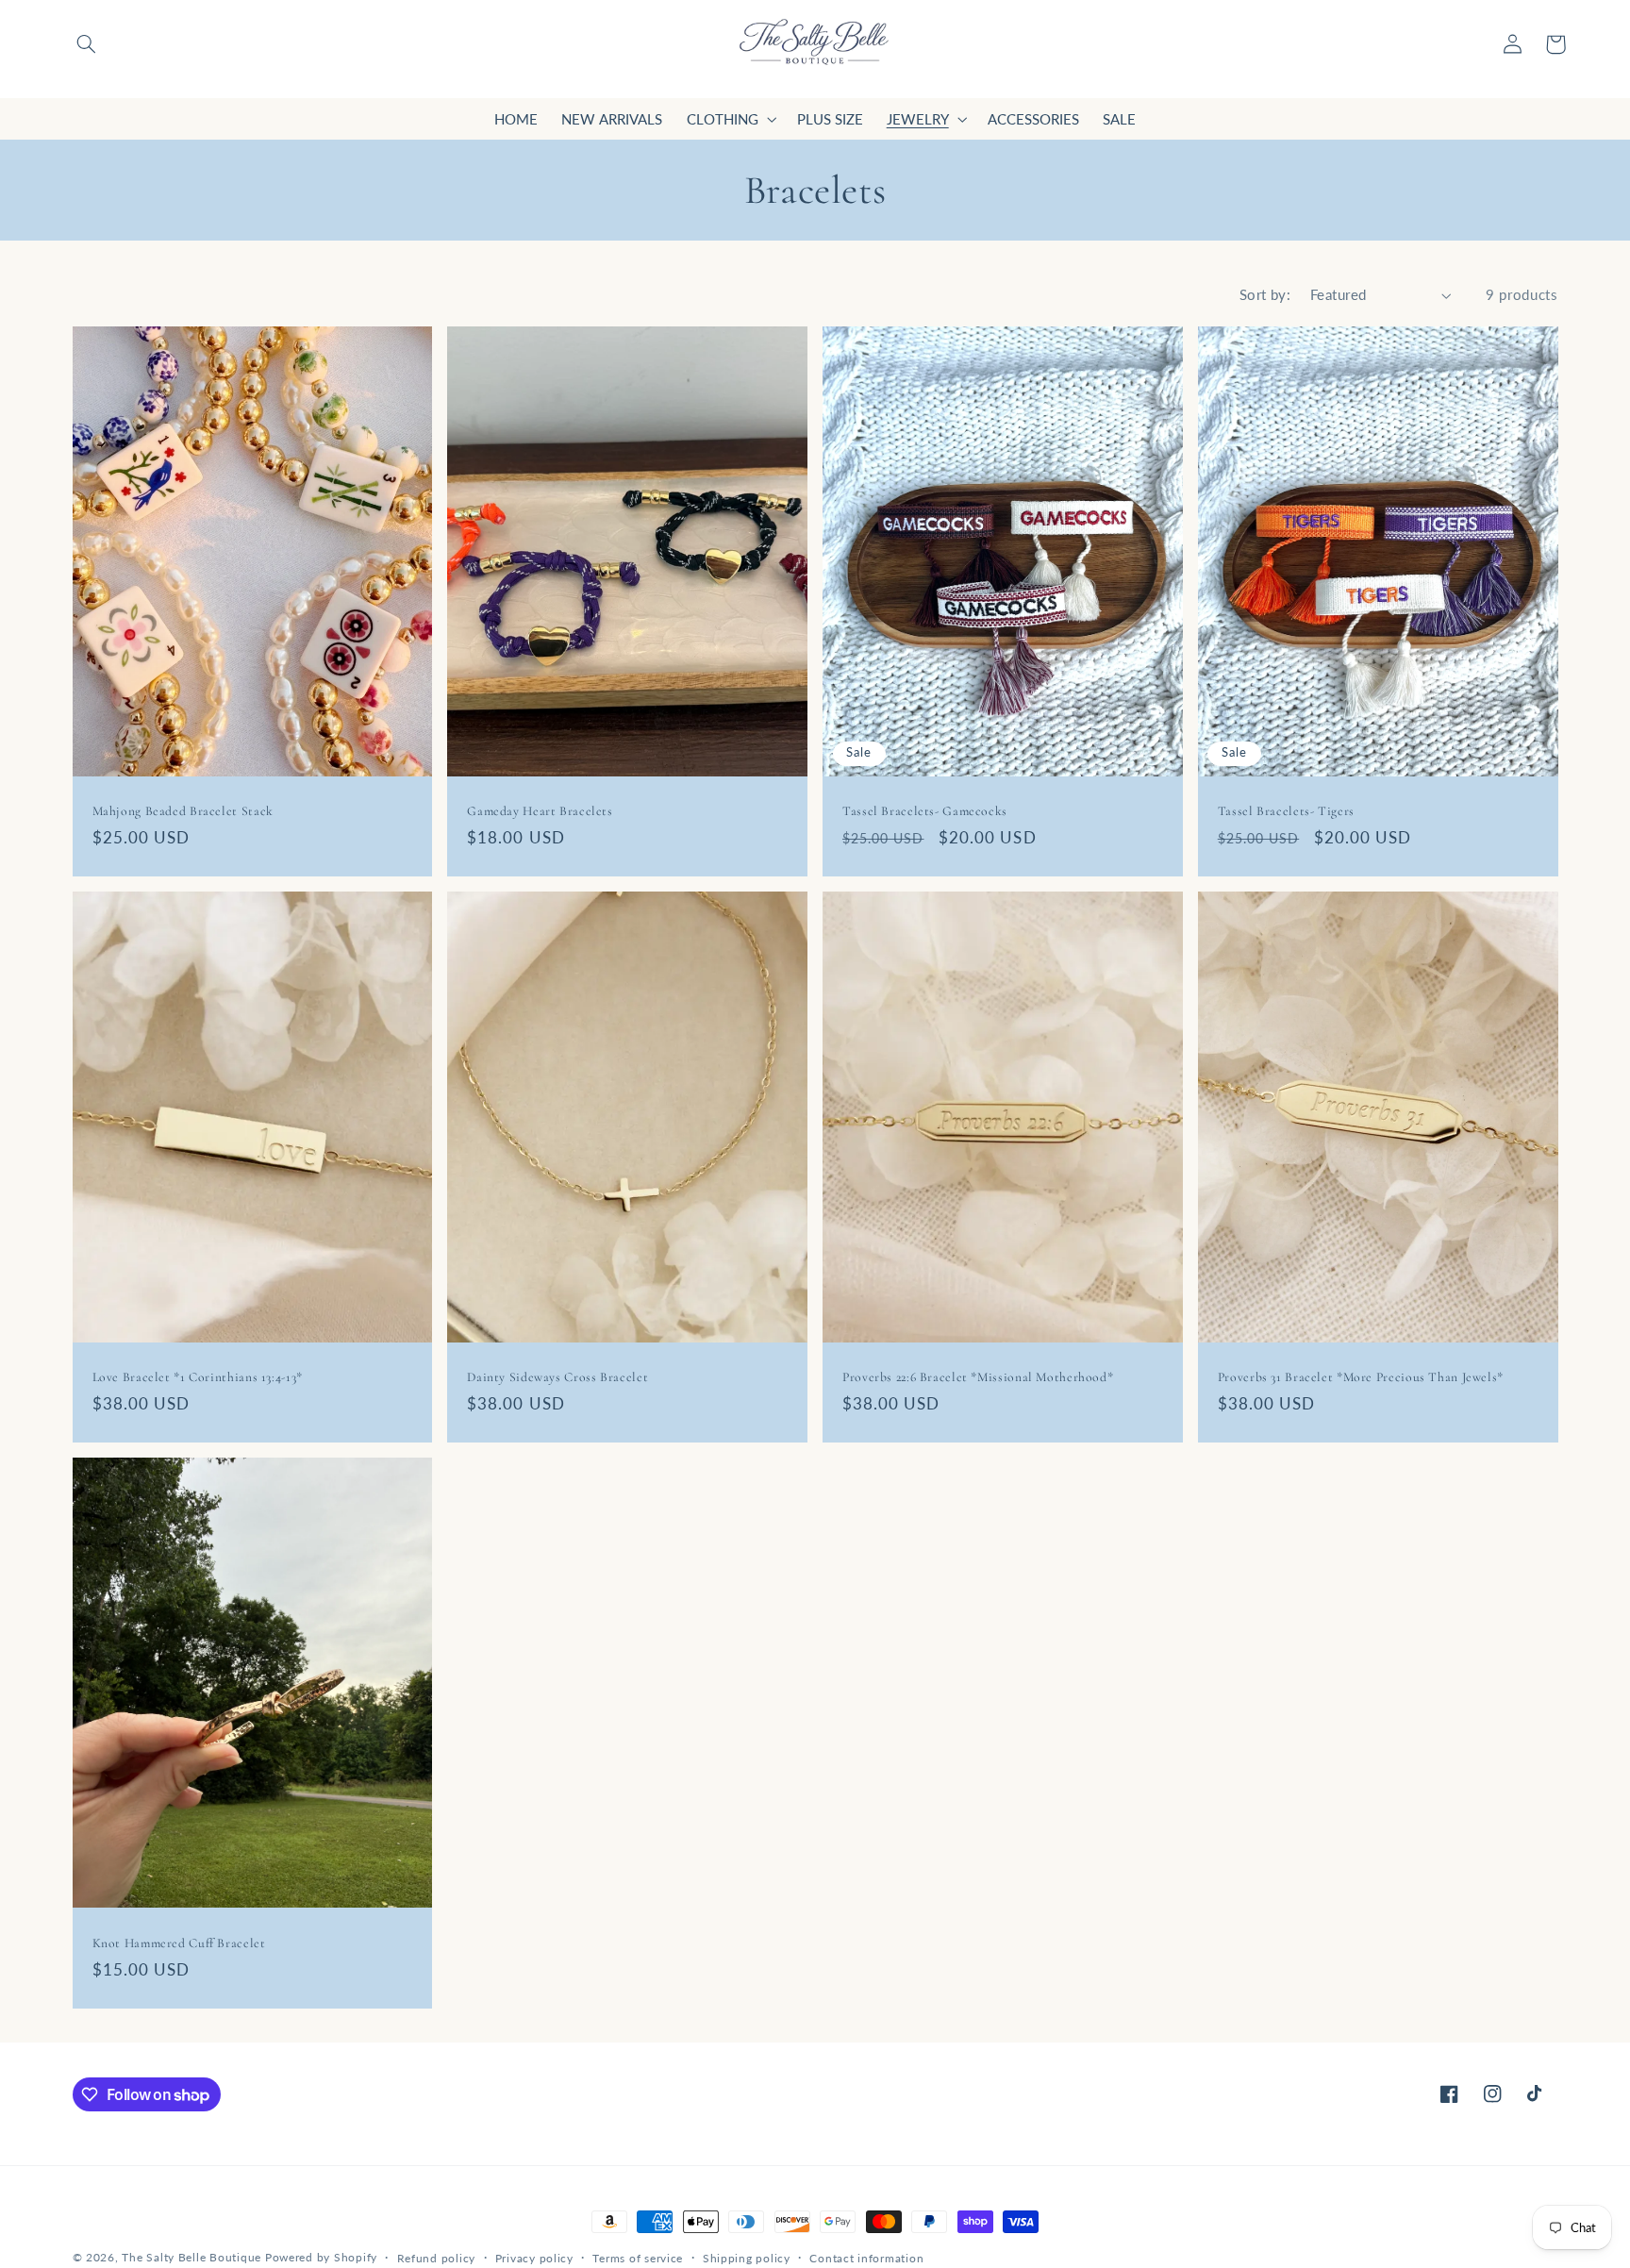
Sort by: (1265, 294)
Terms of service (638, 2258)
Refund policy (437, 2258)
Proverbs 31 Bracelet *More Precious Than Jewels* (1361, 1377)
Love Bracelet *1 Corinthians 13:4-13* (198, 1377)
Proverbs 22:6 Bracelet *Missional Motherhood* (978, 1377)
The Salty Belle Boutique (191, 2257)
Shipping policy (747, 2258)
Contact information (866, 2258)
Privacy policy (534, 2258)
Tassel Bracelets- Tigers (1286, 811)
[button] (86, 44)
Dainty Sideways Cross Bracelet (557, 1377)
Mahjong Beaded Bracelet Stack (183, 811)
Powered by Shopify (321, 2257)
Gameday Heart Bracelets (540, 811)
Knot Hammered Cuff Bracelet (179, 1943)
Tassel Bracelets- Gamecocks (925, 811)
